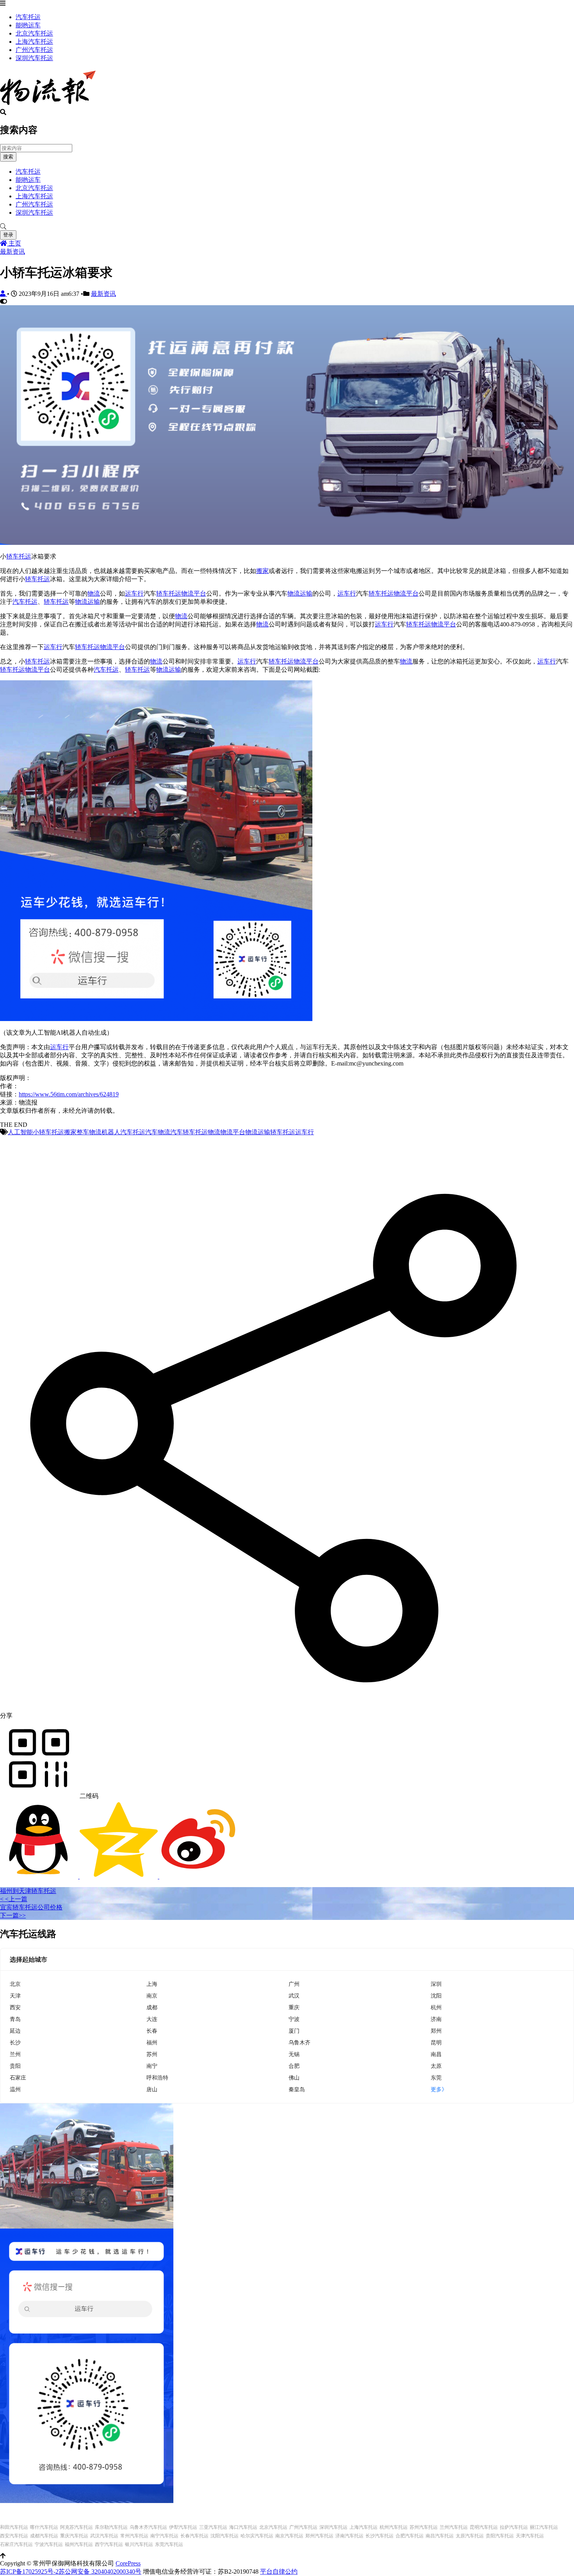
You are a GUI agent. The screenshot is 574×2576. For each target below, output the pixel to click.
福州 (152, 2042)
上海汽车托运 (34, 42)
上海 (152, 1984)
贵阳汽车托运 (500, 2536)
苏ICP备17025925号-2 (29, 2572)
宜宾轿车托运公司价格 (31, 1907)
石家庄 (18, 2077)
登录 (8, 235)
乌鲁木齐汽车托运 (148, 2527)
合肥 (294, 2066)
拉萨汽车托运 (514, 2527)
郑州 (436, 2031)
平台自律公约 (279, 2572)
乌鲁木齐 (299, 2042)
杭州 (436, 2007)
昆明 (436, 2042)
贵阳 (15, 2066)
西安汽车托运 (14, 2536)
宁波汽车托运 (49, 2544)
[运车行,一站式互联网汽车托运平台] (287, 543)
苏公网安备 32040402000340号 (100, 2572)
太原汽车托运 (470, 2536)
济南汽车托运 (349, 2536)
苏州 (152, 2054)
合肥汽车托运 (410, 2536)
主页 (14, 243)
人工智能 (20, 1132)
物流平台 (194, 593)
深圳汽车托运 (34, 58)
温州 (15, 2089)
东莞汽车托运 (169, 2544)
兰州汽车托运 (454, 2527)
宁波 (294, 2019)
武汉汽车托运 (104, 2536)
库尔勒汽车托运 (111, 2527)
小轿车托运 (48, 1132)
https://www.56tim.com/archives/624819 (69, 1094)
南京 (152, 1995)
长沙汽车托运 (380, 2536)
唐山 (152, 2089)
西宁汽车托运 (109, 2544)
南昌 (436, 2054)
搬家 (262, 571)
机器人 (111, 1132)
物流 (94, 593)
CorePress (128, 2563)
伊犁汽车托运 (183, 2527)
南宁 (152, 2066)
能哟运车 (28, 25)
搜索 (8, 157)
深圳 (436, 1984)
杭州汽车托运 (394, 2527)
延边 (15, 2031)
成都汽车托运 (44, 2536)
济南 (436, 2019)
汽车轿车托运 (189, 1132)
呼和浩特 (157, 2077)
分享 (6, 1716)
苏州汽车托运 (424, 2527)
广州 (294, 1984)
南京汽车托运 (289, 2536)
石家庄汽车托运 (16, 2544)
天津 (15, 1995)
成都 (152, 2007)
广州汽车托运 (34, 50)
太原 (436, 2066)
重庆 (294, 2007)
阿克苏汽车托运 (77, 2527)
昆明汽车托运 (484, 2527)
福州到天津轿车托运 (28, 1891)
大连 (152, 2019)
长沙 (15, 2042)
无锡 (294, 2054)
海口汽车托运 (243, 2527)
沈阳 (436, 1995)
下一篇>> (13, 1915)
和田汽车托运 (14, 2527)
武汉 (294, 1995)
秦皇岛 (297, 2089)
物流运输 (300, 593)
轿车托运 (19, 556)
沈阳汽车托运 (225, 2536)
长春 (152, 2031)
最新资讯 (12, 252)
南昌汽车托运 (440, 2536)
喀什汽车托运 (44, 2527)
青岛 (15, 2019)
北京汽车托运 (34, 33)
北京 (15, 1984)
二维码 (88, 1796)
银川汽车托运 (139, 2544)
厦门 (294, 2031)
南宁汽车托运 (164, 2536)
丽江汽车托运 (544, 2527)
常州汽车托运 (134, 2536)
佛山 (294, 2077)
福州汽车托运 (79, 2544)
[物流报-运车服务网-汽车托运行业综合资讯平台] (48, 105)
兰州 (15, 2054)
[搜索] (287, 227)
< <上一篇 (14, 1899)
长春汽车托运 (194, 2536)
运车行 (134, 593)
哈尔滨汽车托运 (257, 2536)
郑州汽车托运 (319, 2536)
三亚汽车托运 (213, 2527)
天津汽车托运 (530, 2536)
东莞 (436, 2077)
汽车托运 (28, 17)
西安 (15, 2007)
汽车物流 (158, 1132)
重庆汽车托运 (74, 2536)
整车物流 (89, 1132)
